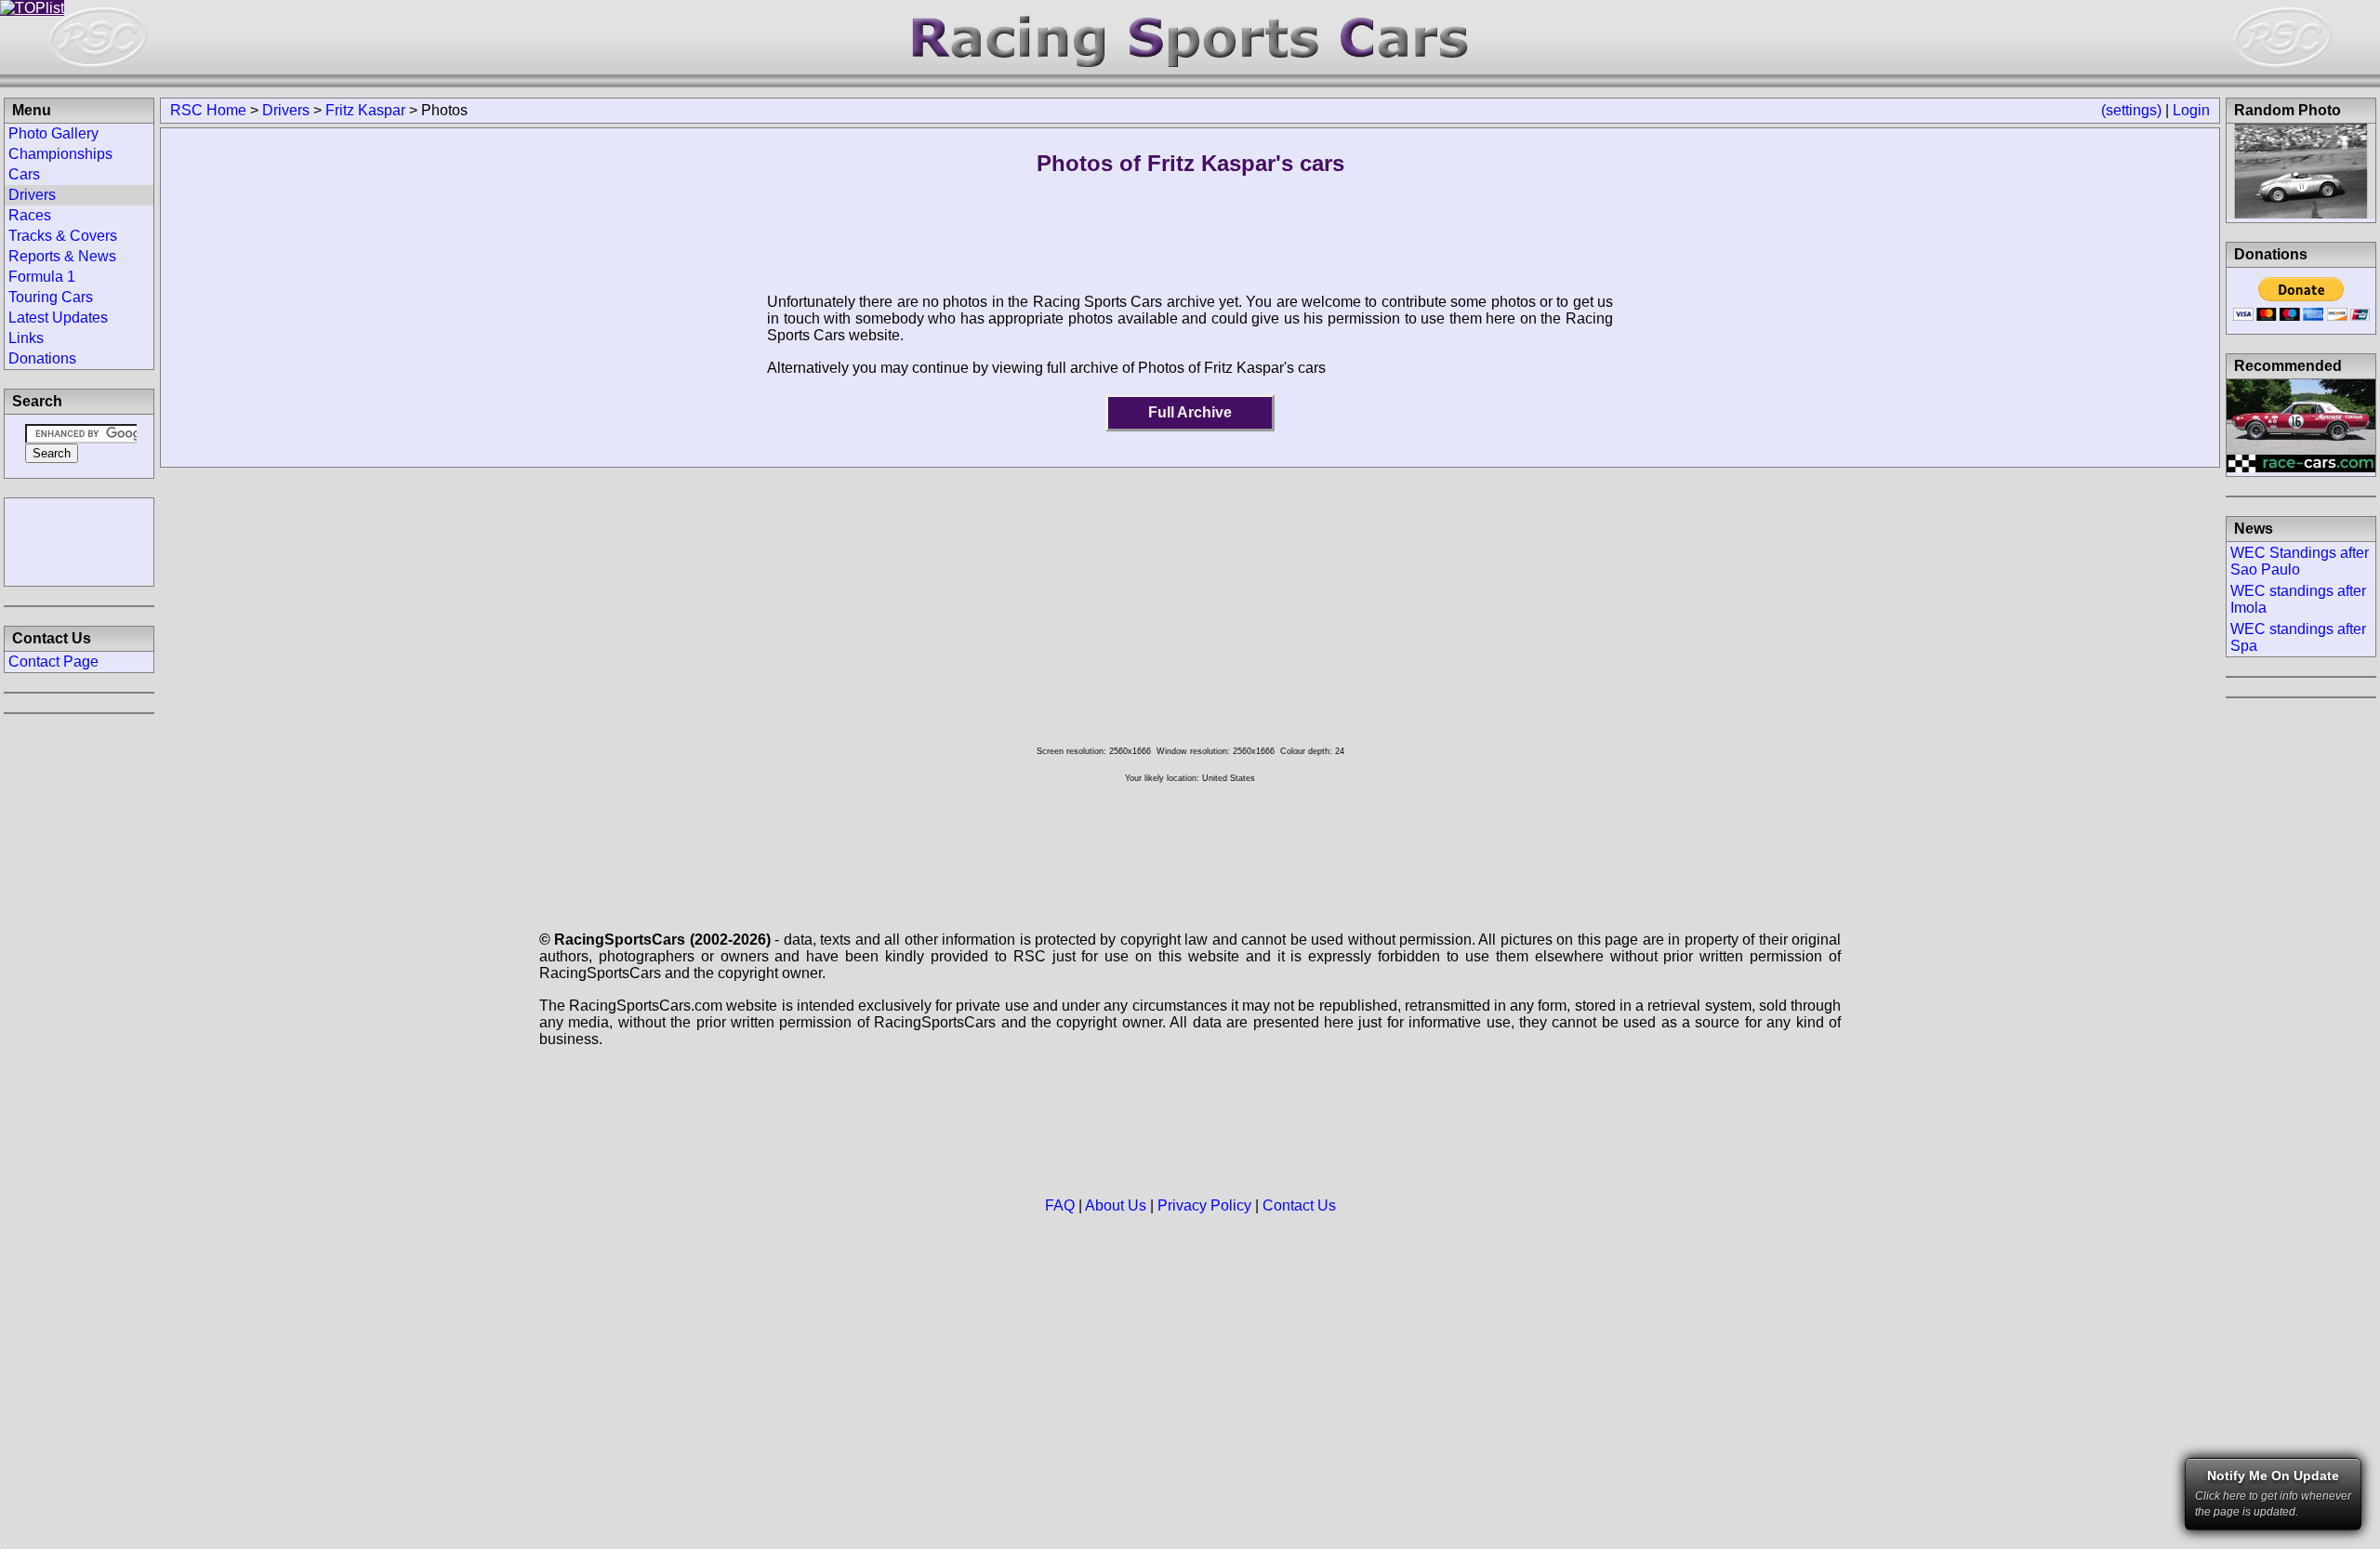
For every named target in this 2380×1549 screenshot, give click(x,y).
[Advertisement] (79, 540)
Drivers (286, 110)
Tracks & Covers (63, 236)
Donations (42, 358)
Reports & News (62, 256)
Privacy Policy (1204, 1205)
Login (2191, 110)
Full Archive (1190, 412)
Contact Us (1299, 1205)
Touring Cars (51, 297)
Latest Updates (58, 318)
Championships (60, 154)
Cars (24, 174)
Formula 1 (42, 277)
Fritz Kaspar (365, 110)
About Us (1116, 1205)
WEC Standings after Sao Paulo (2300, 561)
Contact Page (53, 662)
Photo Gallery (53, 133)
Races (30, 215)
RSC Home (208, 110)
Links (26, 338)
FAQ (1060, 1205)
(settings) (2131, 110)
